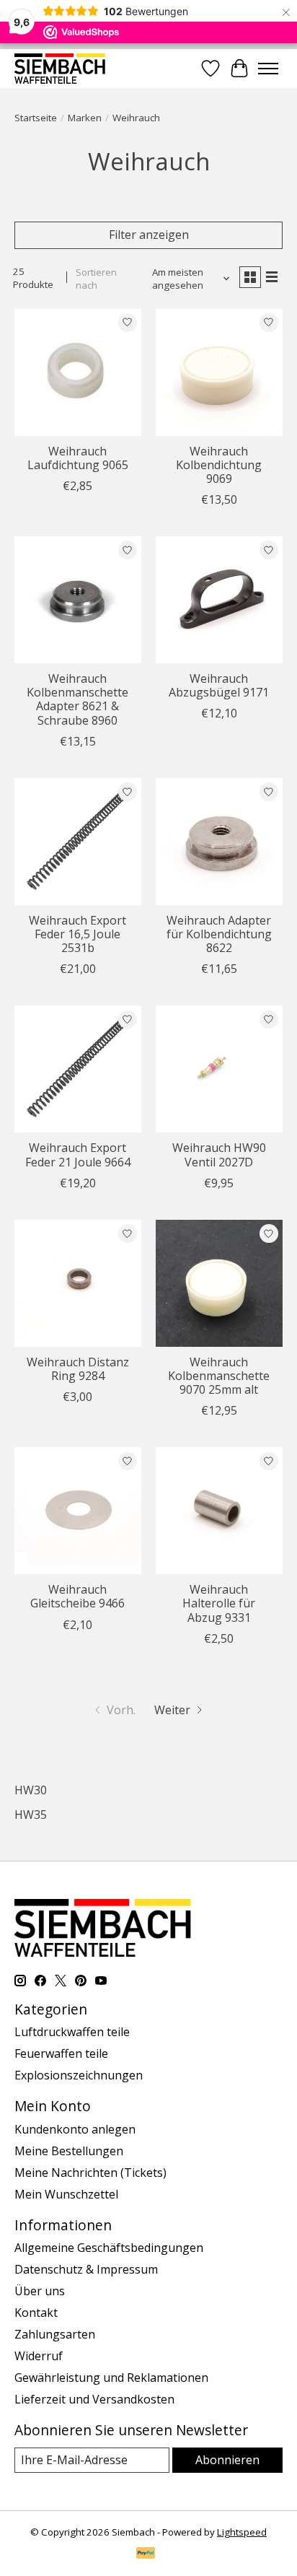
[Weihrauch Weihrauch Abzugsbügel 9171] (219, 600)
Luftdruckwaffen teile (72, 2032)
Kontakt (36, 2313)
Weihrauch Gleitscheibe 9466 (77, 1596)
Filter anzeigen (149, 235)
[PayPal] (146, 2554)
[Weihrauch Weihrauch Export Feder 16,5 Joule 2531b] (78, 842)
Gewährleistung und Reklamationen (111, 2378)
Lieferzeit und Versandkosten (94, 2399)
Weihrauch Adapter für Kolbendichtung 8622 (219, 934)
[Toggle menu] (268, 69)
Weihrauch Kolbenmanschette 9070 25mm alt (219, 1376)
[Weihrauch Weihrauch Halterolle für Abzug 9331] (219, 1511)
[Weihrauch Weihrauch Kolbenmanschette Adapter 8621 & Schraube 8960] (78, 600)
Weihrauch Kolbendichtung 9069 (219, 465)
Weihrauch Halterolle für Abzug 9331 (219, 1603)
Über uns (40, 2291)
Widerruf (39, 2356)
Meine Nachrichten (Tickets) (90, 2173)
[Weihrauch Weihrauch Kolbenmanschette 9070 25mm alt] (219, 1283)
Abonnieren (227, 2460)
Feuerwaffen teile (61, 2053)
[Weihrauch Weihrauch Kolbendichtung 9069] (219, 372)
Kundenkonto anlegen (75, 2129)
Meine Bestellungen (69, 2151)
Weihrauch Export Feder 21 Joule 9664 (78, 1154)
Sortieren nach (96, 279)
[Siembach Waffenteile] (60, 68)
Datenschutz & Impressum (86, 2269)
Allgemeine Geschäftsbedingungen (109, 2248)
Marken (85, 118)
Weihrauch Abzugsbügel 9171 (219, 685)
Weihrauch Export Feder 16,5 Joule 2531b (77, 934)
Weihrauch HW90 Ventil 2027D (219, 1154)
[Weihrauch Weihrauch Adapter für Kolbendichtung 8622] (219, 842)
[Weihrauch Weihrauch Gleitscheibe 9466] (78, 1511)
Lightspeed (242, 2532)
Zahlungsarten (55, 2334)
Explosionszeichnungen (79, 2075)
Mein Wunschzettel (66, 2194)
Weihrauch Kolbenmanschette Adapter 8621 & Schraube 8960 (77, 699)
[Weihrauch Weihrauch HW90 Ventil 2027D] (219, 1069)
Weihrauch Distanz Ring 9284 (78, 1369)
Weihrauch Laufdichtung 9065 (78, 458)
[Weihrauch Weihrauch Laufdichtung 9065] (78, 372)
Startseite (36, 118)
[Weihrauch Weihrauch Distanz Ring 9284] (78, 1283)
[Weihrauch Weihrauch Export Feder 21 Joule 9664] (78, 1069)
